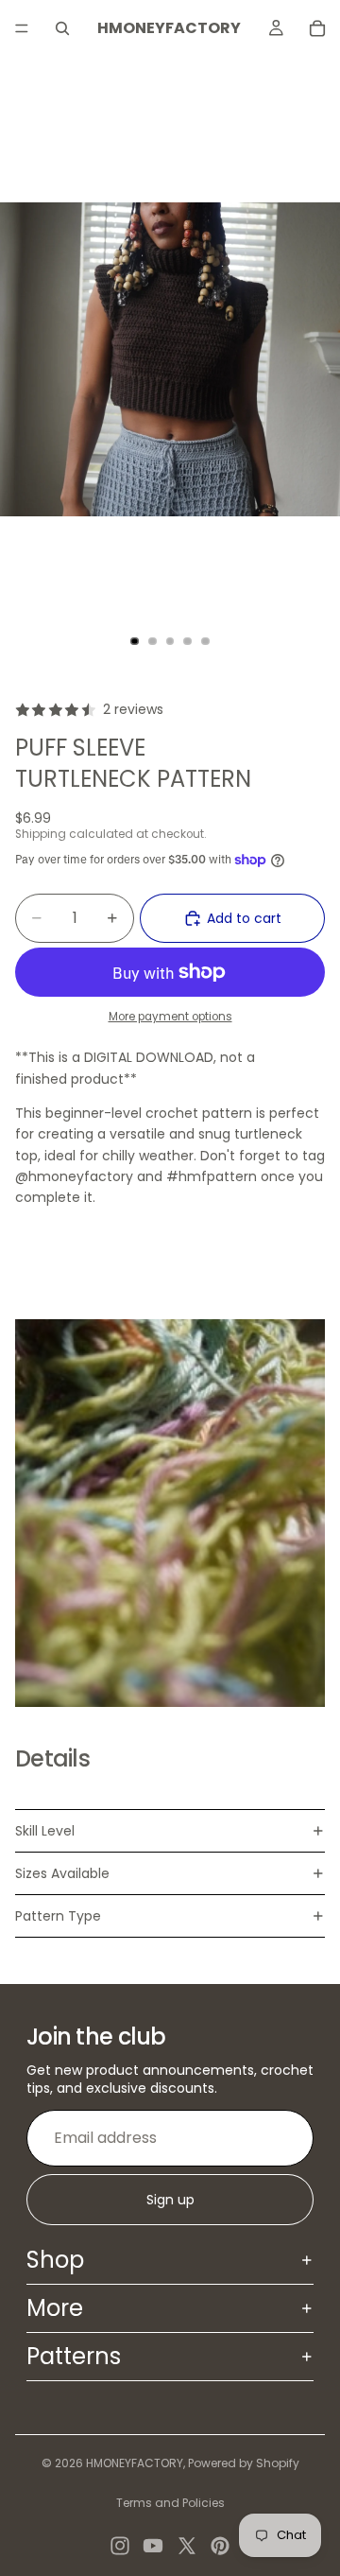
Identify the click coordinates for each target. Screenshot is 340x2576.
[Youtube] (153, 2546)
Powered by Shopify (244, 2463)
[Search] (62, 28)
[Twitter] (187, 2546)
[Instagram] (120, 2546)
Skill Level (45, 1831)
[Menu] (22, 28)
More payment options (170, 1017)
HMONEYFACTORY (135, 2463)
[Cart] (317, 28)
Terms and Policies (170, 2503)
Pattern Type (58, 1916)
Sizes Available (62, 1873)
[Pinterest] (220, 2546)
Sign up (170, 2200)
